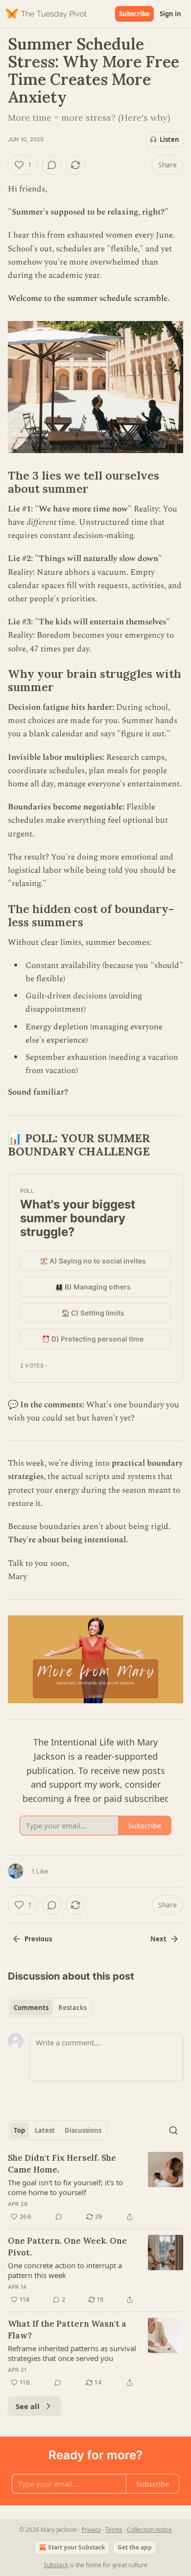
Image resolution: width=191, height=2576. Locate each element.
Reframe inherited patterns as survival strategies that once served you (72, 2353)
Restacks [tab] (72, 2008)
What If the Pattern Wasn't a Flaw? (67, 2330)
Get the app (135, 2547)
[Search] (173, 2130)
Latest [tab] (45, 2130)
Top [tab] (19, 2130)
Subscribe (134, 14)
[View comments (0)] (52, 165)
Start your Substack (76, 2547)
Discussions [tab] (83, 2130)
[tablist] (50, 2008)
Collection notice (149, 2530)
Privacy (91, 2530)
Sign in (170, 14)
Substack (56, 2565)
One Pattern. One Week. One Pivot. (67, 2247)
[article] (95, 2187)
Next (158, 1939)
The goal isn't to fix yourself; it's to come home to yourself (65, 2187)
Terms (114, 2530)
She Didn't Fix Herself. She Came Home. (62, 2164)
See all (28, 2406)
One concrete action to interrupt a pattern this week (65, 2270)
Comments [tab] (31, 2008)
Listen (169, 139)
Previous (38, 1939)
